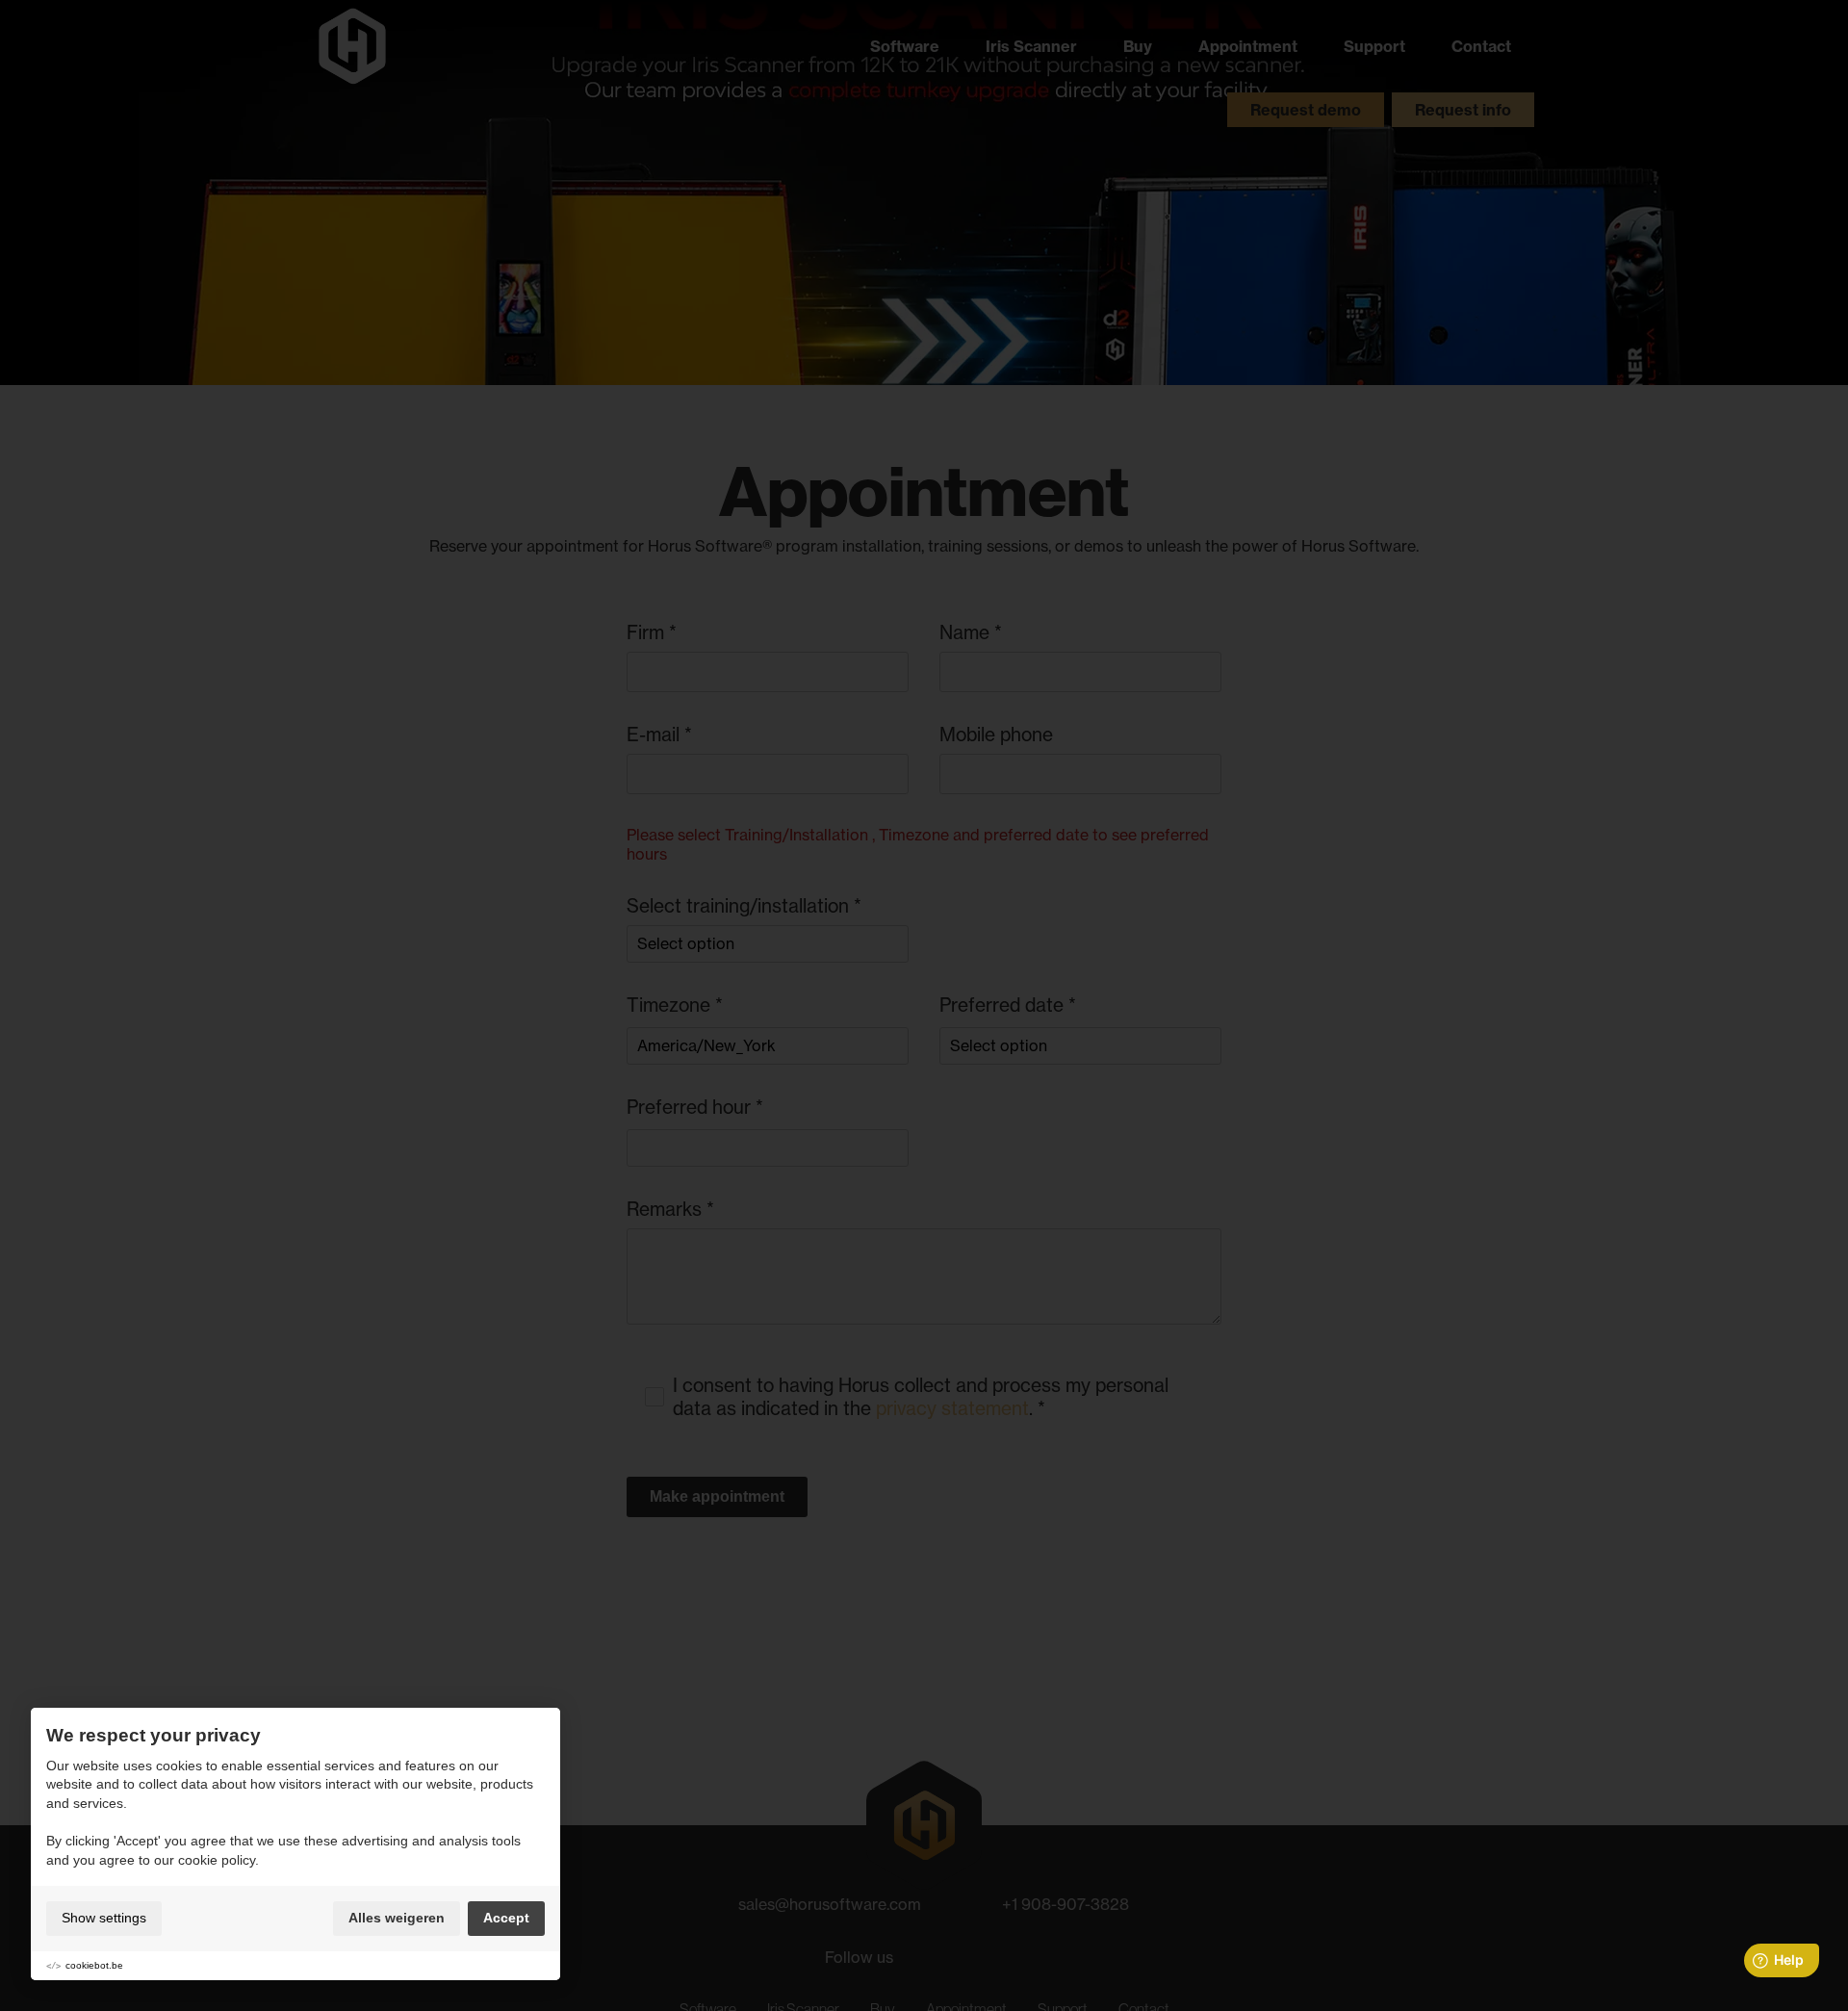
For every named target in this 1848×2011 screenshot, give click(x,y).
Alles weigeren (397, 1918)
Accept (506, 1918)
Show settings (104, 1918)
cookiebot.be (94, 1965)
